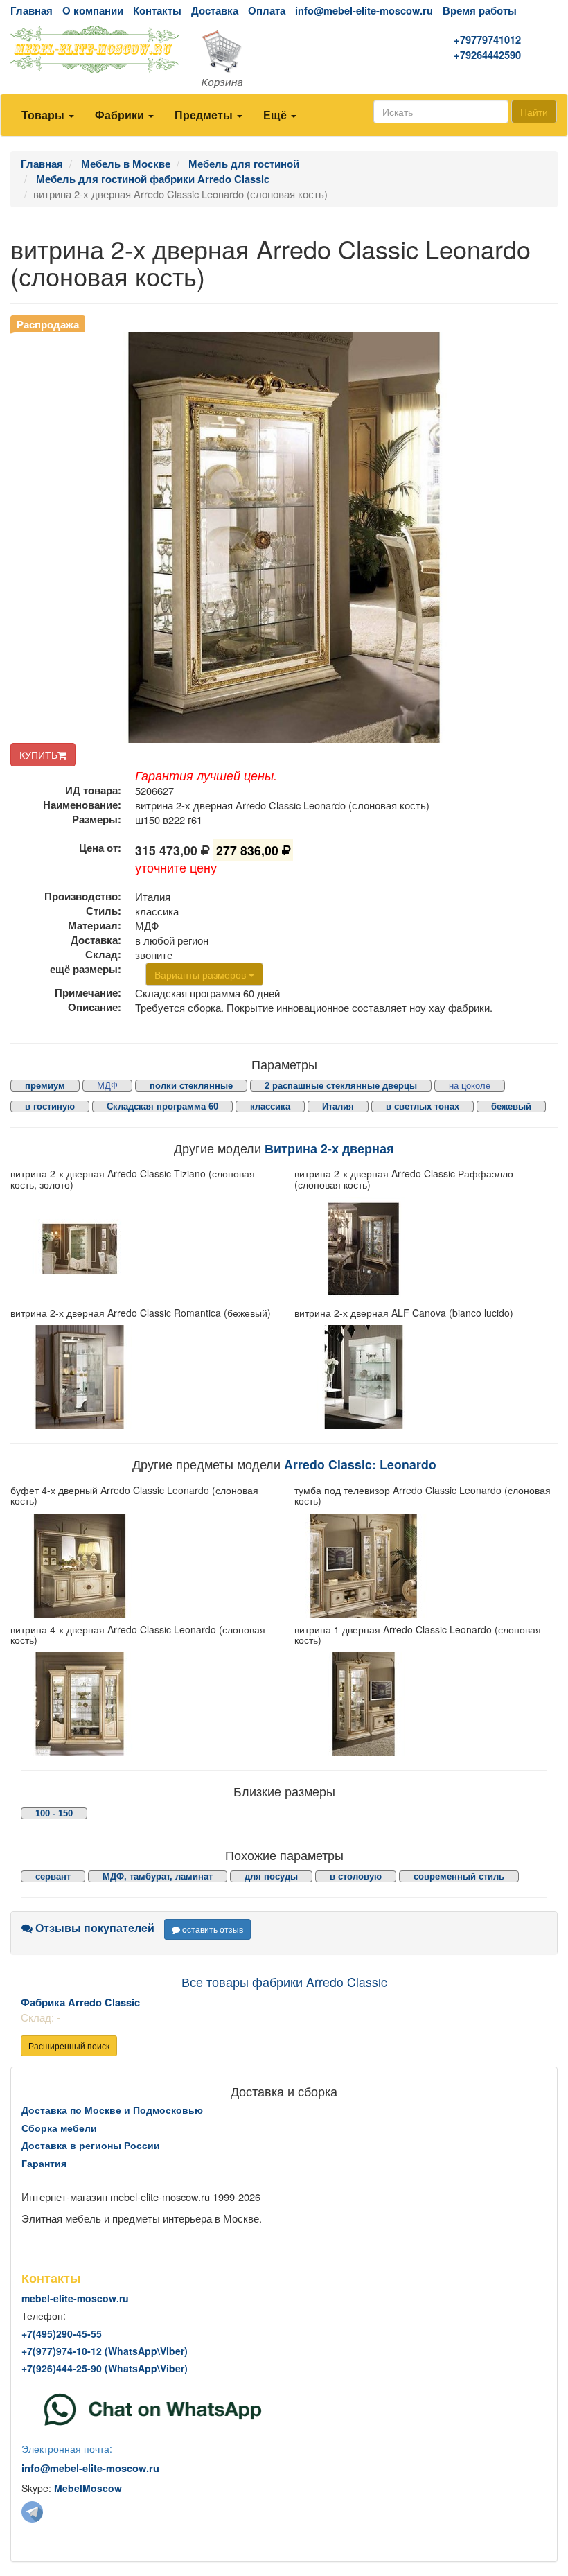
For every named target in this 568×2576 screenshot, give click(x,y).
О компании (93, 11)
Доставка (215, 11)
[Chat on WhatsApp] (153, 2408)
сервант (53, 1876)
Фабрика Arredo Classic (80, 2003)
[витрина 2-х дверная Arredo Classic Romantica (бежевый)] (142, 1377)
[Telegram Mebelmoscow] (32, 2511)
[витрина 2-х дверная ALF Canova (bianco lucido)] (426, 1377)
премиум (45, 1086)
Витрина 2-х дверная (329, 1148)
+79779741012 (487, 40)
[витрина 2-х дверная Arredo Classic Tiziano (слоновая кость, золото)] (142, 1249)
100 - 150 (54, 1813)
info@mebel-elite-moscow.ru (364, 11)
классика (270, 1106)
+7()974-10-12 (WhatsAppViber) (105, 2351)
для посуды (271, 1876)
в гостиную (50, 1106)
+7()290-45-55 (62, 2333)
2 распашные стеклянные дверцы (341, 1086)
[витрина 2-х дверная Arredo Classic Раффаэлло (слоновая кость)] (426, 1249)
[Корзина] (284, 60)
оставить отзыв (212, 1929)
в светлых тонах (423, 1106)
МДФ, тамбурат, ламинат (158, 1876)
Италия (338, 1106)
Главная (32, 11)
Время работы (480, 11)
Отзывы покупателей (94, 1928)
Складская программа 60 (162, 1106)
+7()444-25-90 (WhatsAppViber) (105, 2368)
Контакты (157, 11)
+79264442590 (487, 55)
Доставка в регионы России (91, 2145)
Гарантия (44, 2163)
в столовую (356, 1876)
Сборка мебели (59, 2128)
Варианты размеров (202, 974)
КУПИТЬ (38, 755)
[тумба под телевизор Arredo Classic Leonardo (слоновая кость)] (426, 1566)
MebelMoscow (88, 2488)
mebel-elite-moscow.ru (75, 2298)
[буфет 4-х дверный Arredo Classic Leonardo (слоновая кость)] (142, 1566)
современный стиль (459, 1876)
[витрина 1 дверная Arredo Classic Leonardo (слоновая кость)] (426, 1704)
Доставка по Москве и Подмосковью (112, 2110)
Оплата (267, 11)
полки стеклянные (191, 1086)
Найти (534, 112)
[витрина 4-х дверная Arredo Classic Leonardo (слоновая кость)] (142, 1704)
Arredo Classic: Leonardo (360, 1464)
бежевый (511, 1106)
